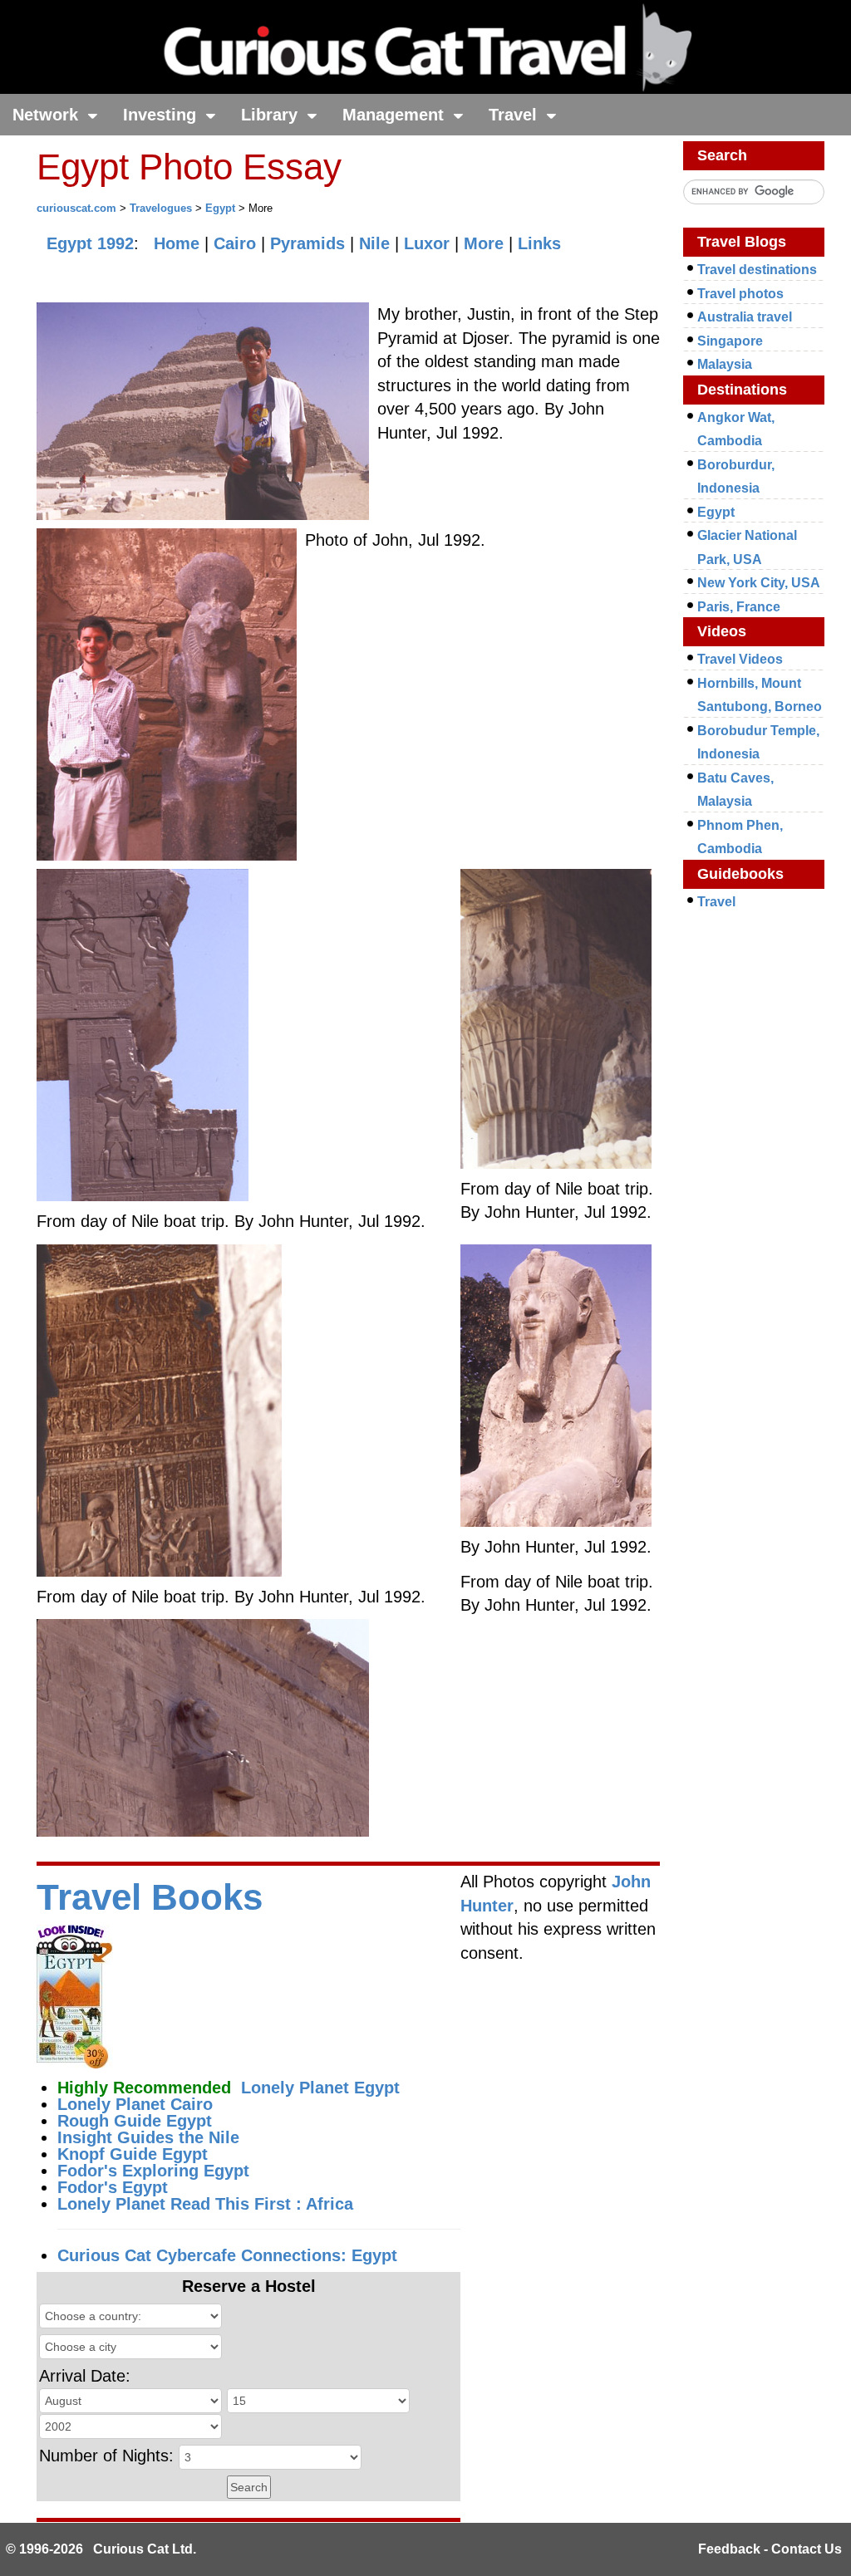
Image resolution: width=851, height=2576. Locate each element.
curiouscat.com (76, 208)
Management (396, 115)
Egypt (220, 208)
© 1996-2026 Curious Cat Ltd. (101, 2549)
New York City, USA (759, 583)
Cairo (235, 243)
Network (48, 115)
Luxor (427, 243)
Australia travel (745, 317)
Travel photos (740, 294)
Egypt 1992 (90, 243)
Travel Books (150, 1897)
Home (177, 243)
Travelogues (161, 208)
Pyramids (307, 243)
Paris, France (739, 607)
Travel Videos (740, 659)
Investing (162, 115)
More (484, 243)
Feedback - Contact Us (770, 2549)
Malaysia (725, 364)
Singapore (730, 341)
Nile (374, 243)
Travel (515, 115)
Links (539, 243)
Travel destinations (757, 270)
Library (272, 115)
